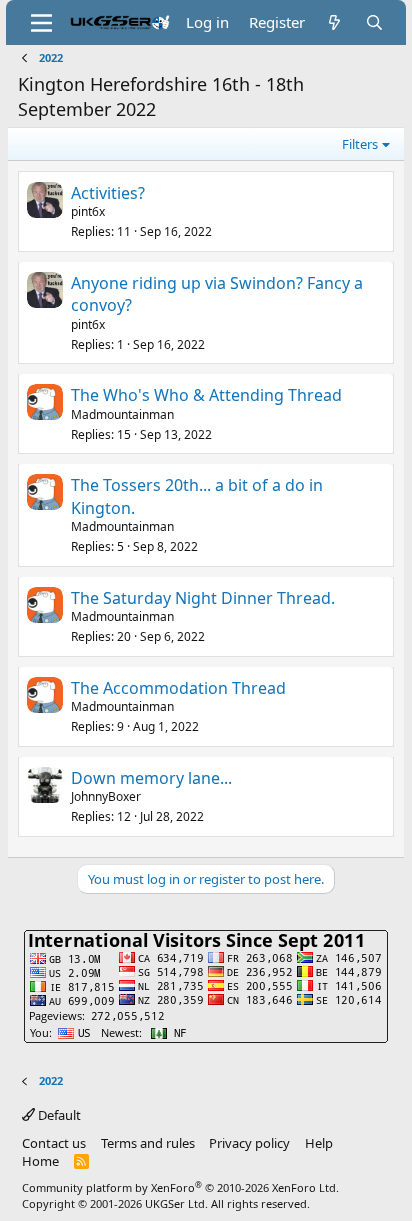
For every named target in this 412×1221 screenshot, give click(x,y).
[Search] (374, 22)
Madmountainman (122, 414)
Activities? (108, 193)
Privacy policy (249, 1143)
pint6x (88, 211)
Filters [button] (360, 144)
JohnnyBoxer (106, 796)
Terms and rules (148, 1143)
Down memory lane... (151, 778)
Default (58, 1115)
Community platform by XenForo (180, 1187)
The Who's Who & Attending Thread (206, 395)
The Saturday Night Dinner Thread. (203, 598)
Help (319, 1143)
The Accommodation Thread (178, 688)
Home (40, 1161)
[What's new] (334, 22)
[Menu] (41, 23)
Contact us (54, 1143)
